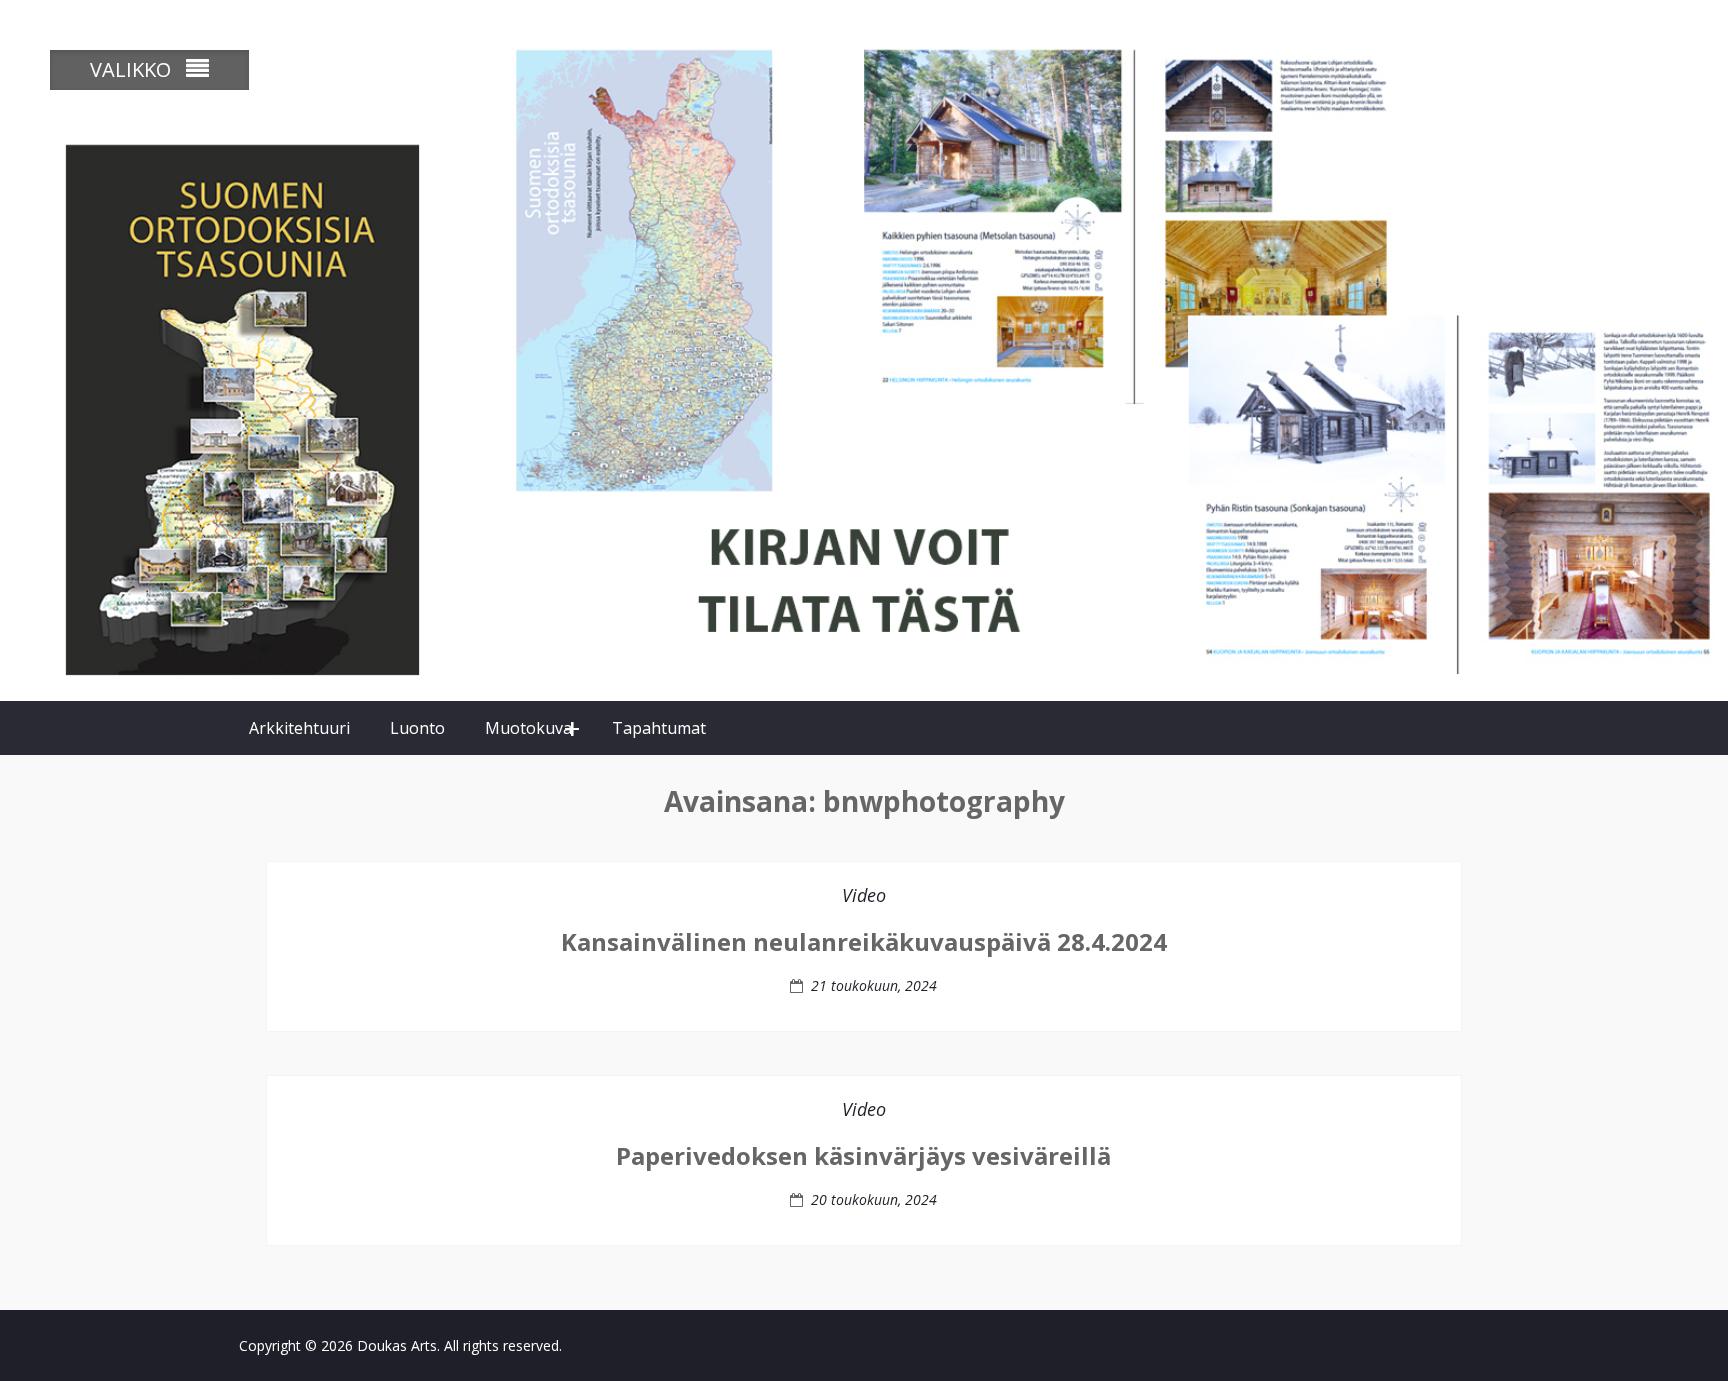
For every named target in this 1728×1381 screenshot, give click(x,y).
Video (864, 895)
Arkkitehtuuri (299, 728)
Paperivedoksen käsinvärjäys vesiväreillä (863, 1155)
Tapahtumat (659, 728)
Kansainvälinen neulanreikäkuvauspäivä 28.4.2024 (864, 941)
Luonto (417, 728)
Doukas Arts (397, 1345)
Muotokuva (528, 728)
